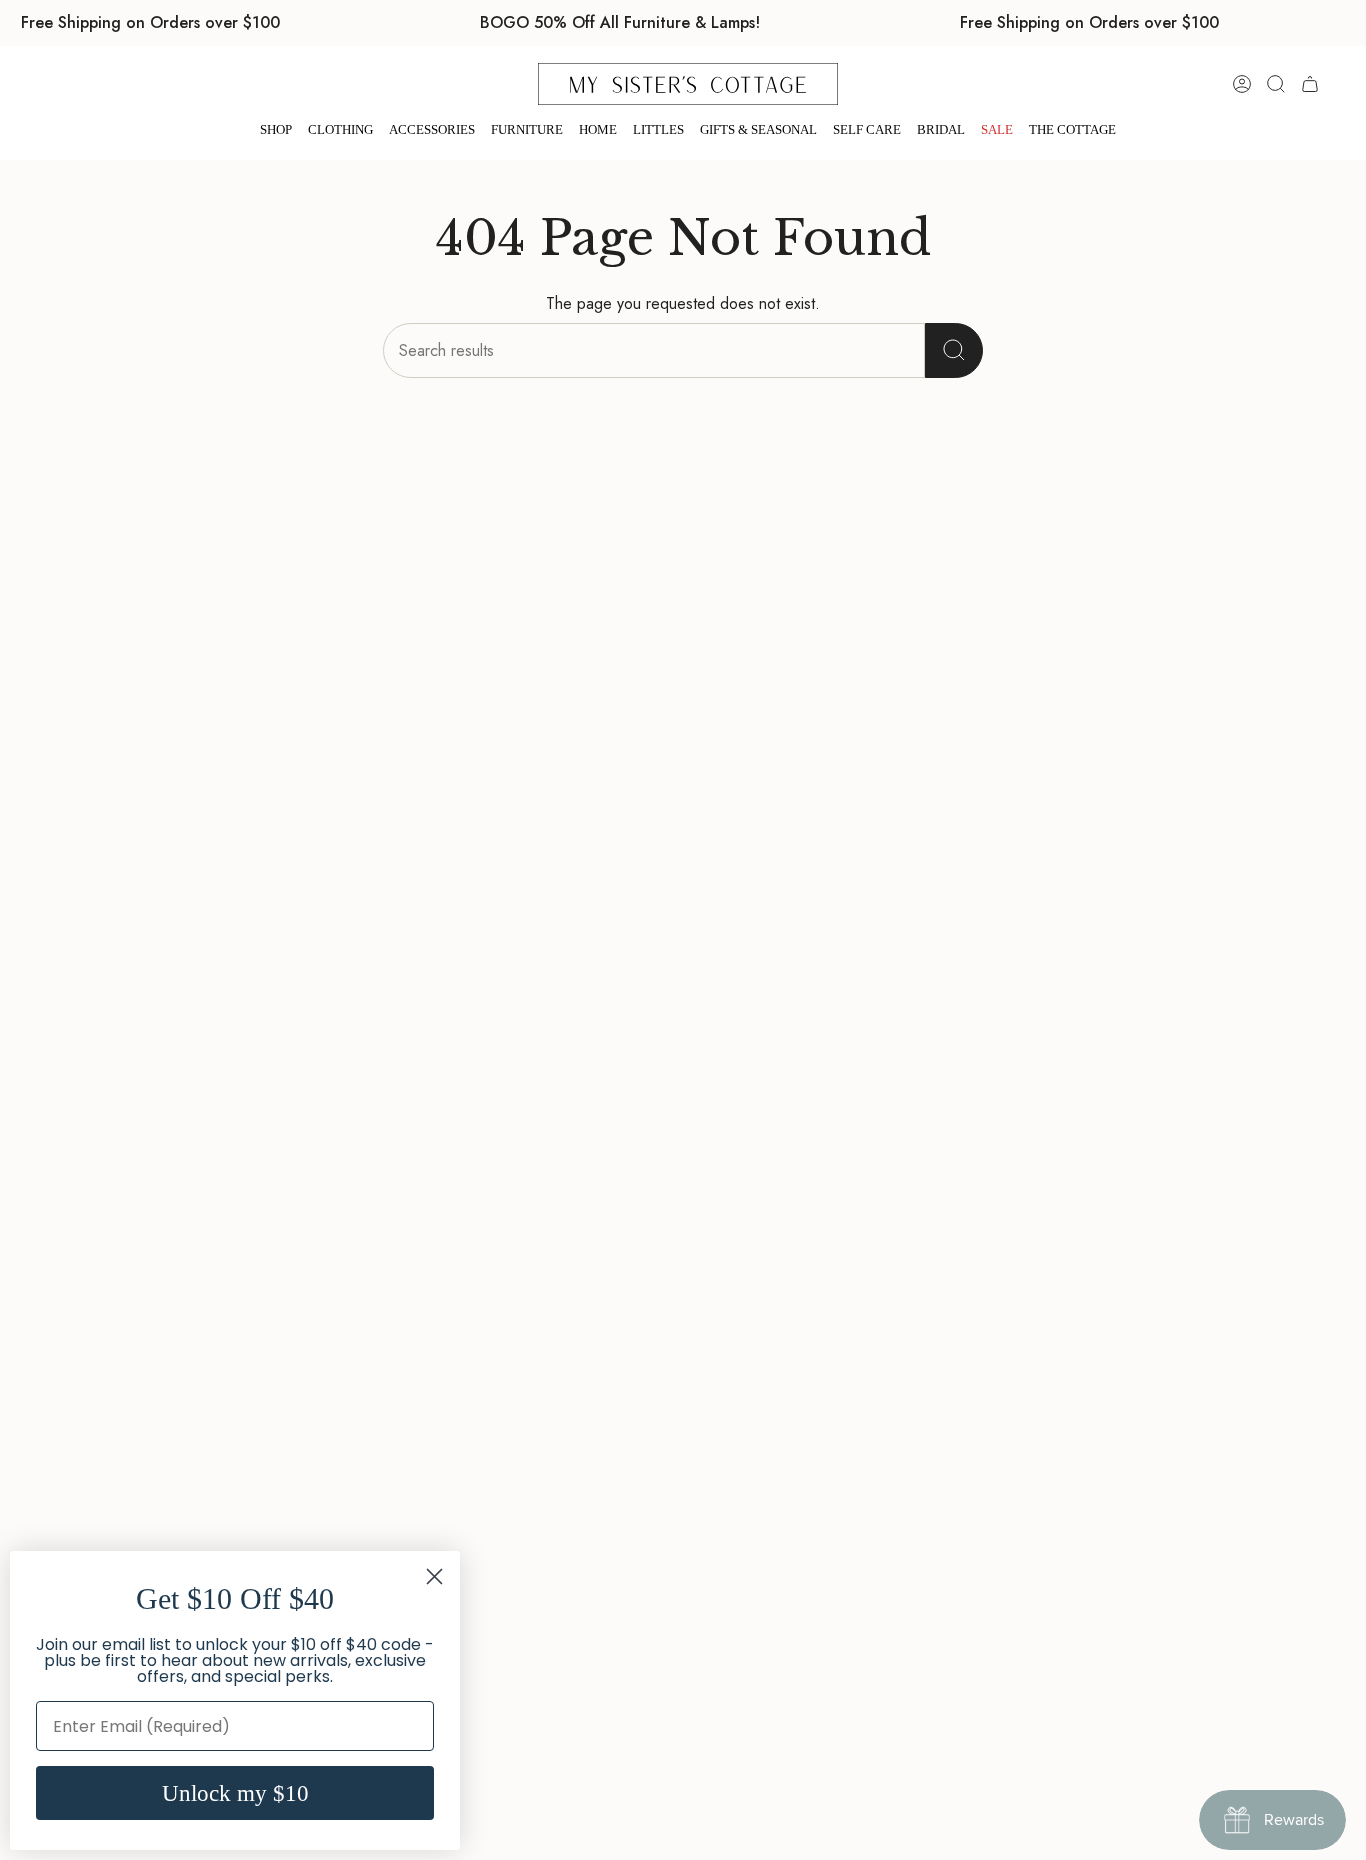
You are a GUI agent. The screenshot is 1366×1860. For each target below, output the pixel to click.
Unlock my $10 (235, 1793)
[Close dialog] (434, 1576)
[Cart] (1310, 84)
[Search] (954, 350)
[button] (276, 131)
